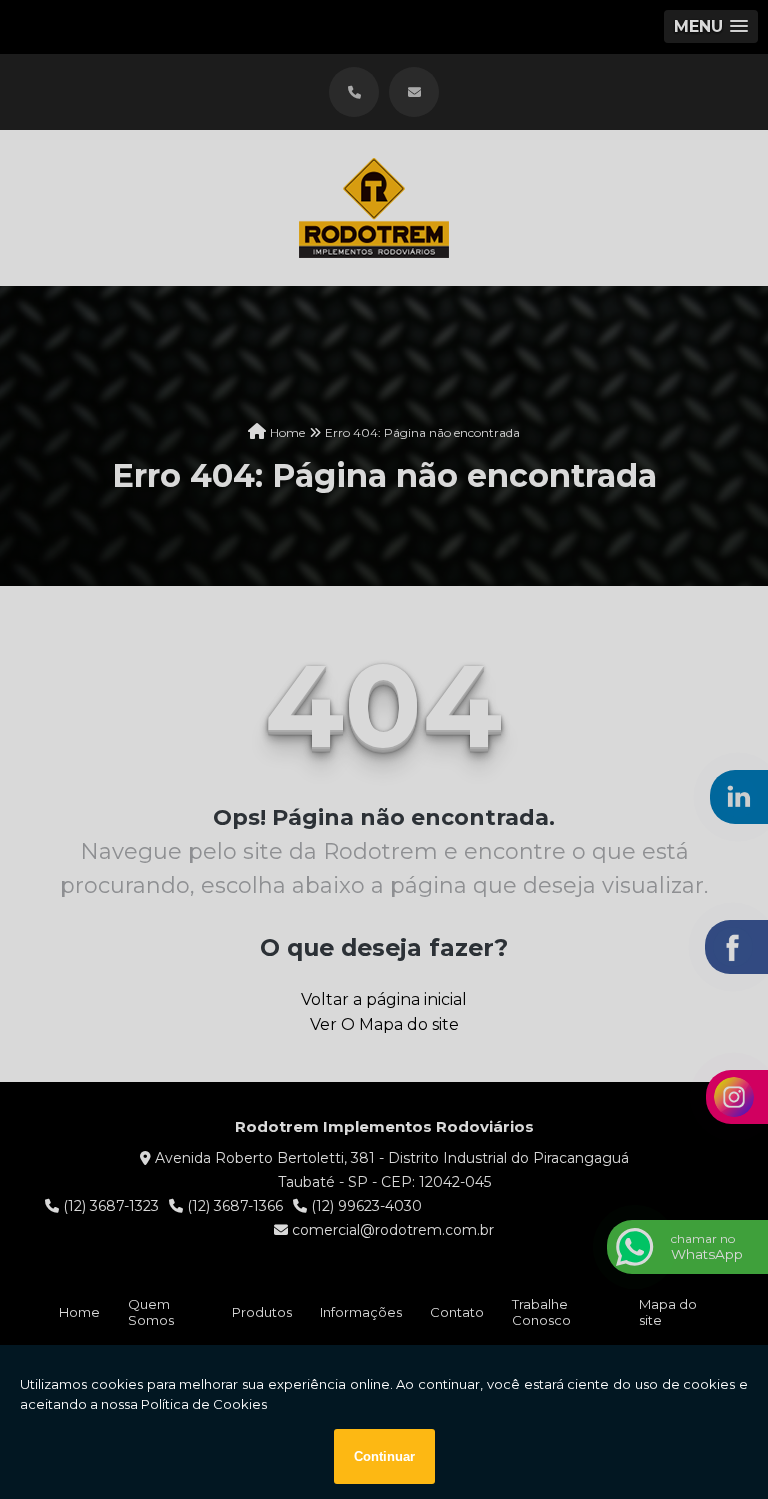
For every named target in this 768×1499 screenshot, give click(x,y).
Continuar (384, 1456)
